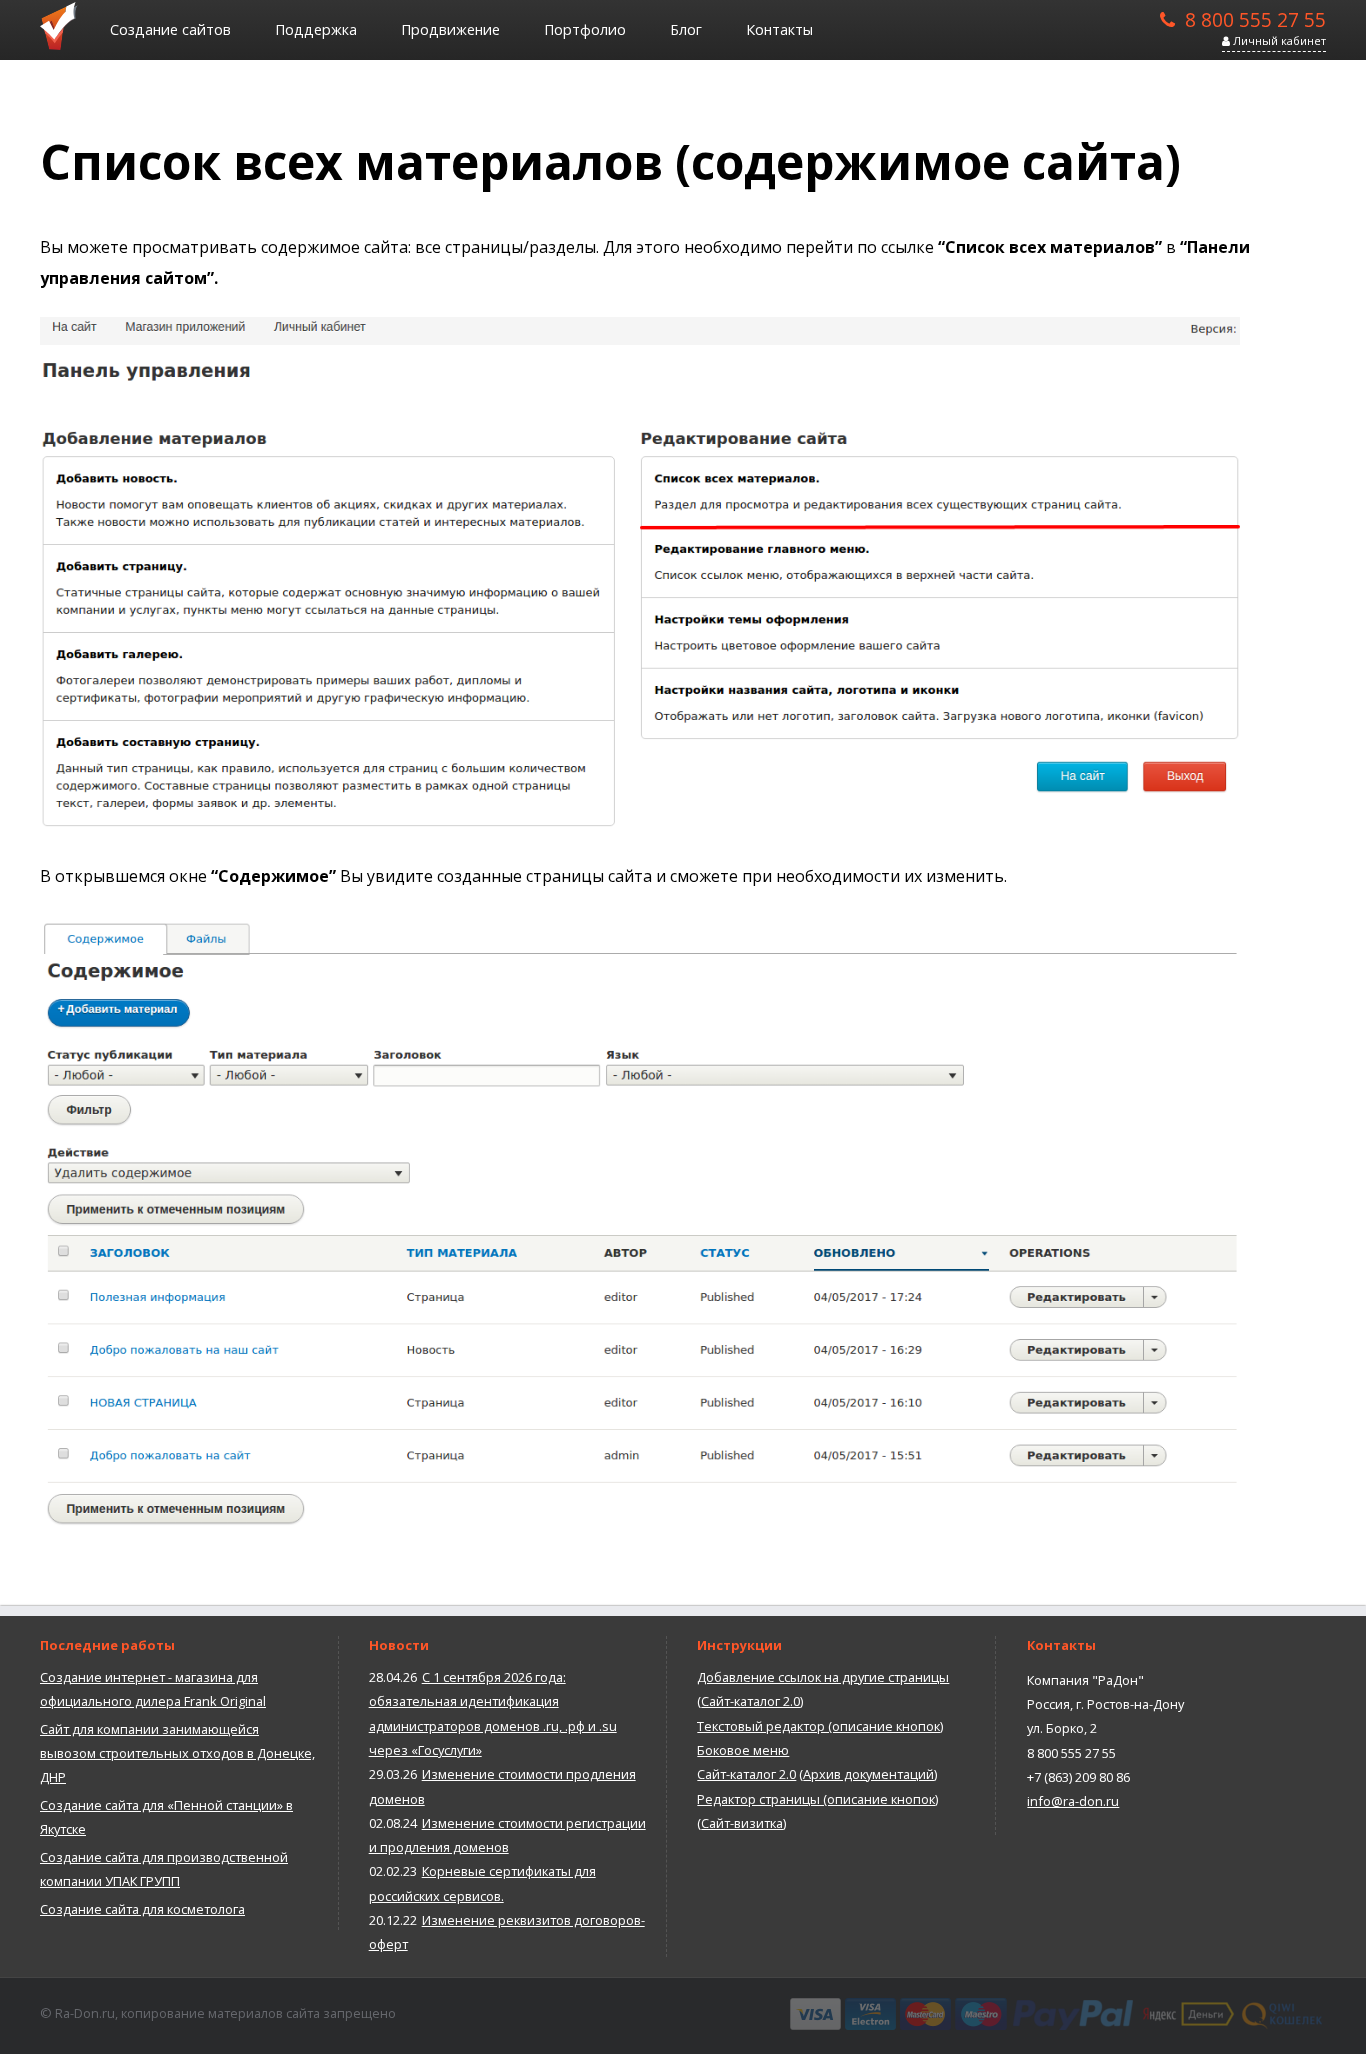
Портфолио (585, 29)
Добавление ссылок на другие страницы (823, 1677)
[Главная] (65, 25)
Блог (686, 29)
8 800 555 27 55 (1255, 18)
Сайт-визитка (742, 1823)
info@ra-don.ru (1073, 1801)
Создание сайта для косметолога (142, 1909)
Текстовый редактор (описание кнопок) (820, 1726)
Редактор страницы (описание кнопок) (817, 1799)
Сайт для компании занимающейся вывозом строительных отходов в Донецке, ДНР (177, 1753)
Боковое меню (743, 1750)
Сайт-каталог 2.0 (750, 1701)
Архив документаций (868, 1774)
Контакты (779, 29)
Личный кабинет (1278, 40)
